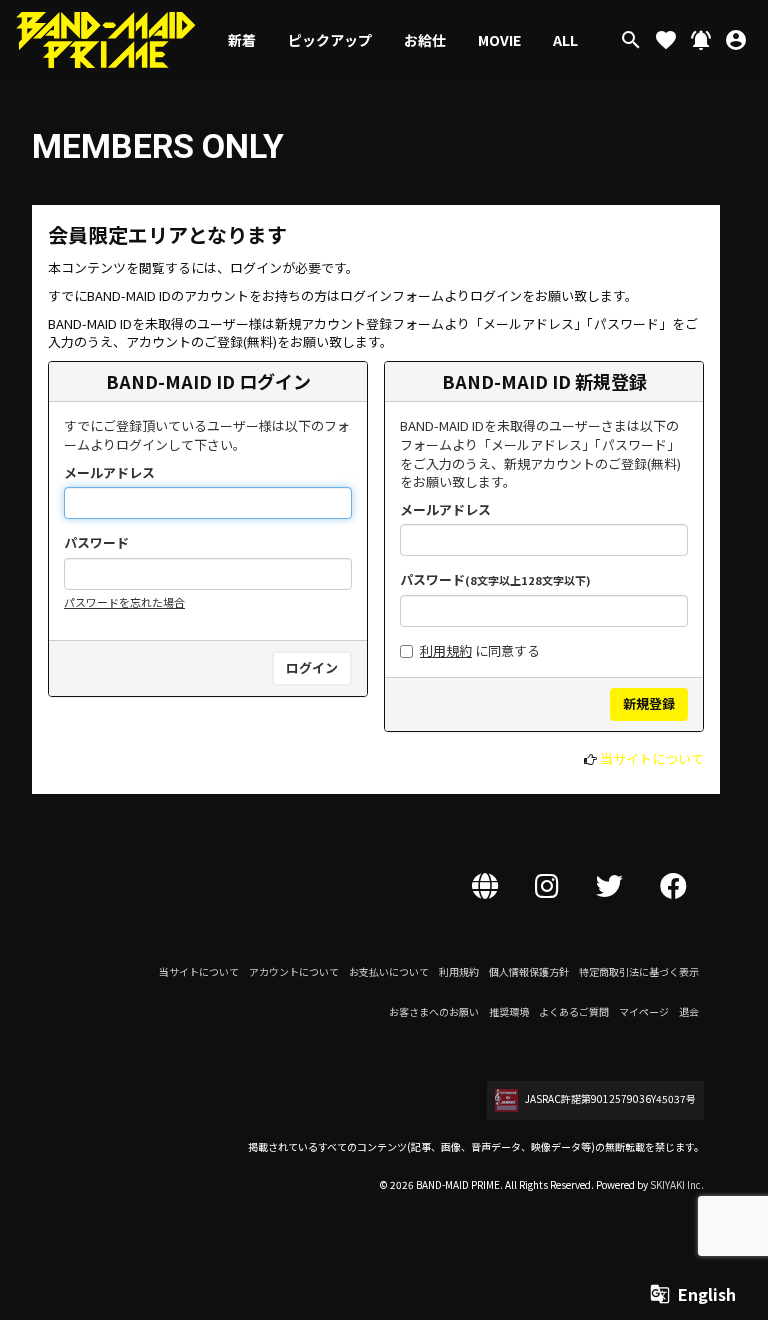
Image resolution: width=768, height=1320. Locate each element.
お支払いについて (389, 971)
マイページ (644, 1011)
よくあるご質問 (574, 1011)
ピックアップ (330, 40)
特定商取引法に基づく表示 (639, 971)
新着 (242, 40)
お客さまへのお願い (434, 1011)
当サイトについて (652, 758)
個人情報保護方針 (529, 971)
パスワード (96, 543)
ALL (565, 40)
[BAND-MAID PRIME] (106, 40)
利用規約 (446, 650)
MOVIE (499, 40)
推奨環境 (509, 1011)
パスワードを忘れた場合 (124, 602)
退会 (689, 1011)
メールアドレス (109, 473)
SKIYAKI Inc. (677, 1184)
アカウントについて (294, 971)
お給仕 (425, 40)
